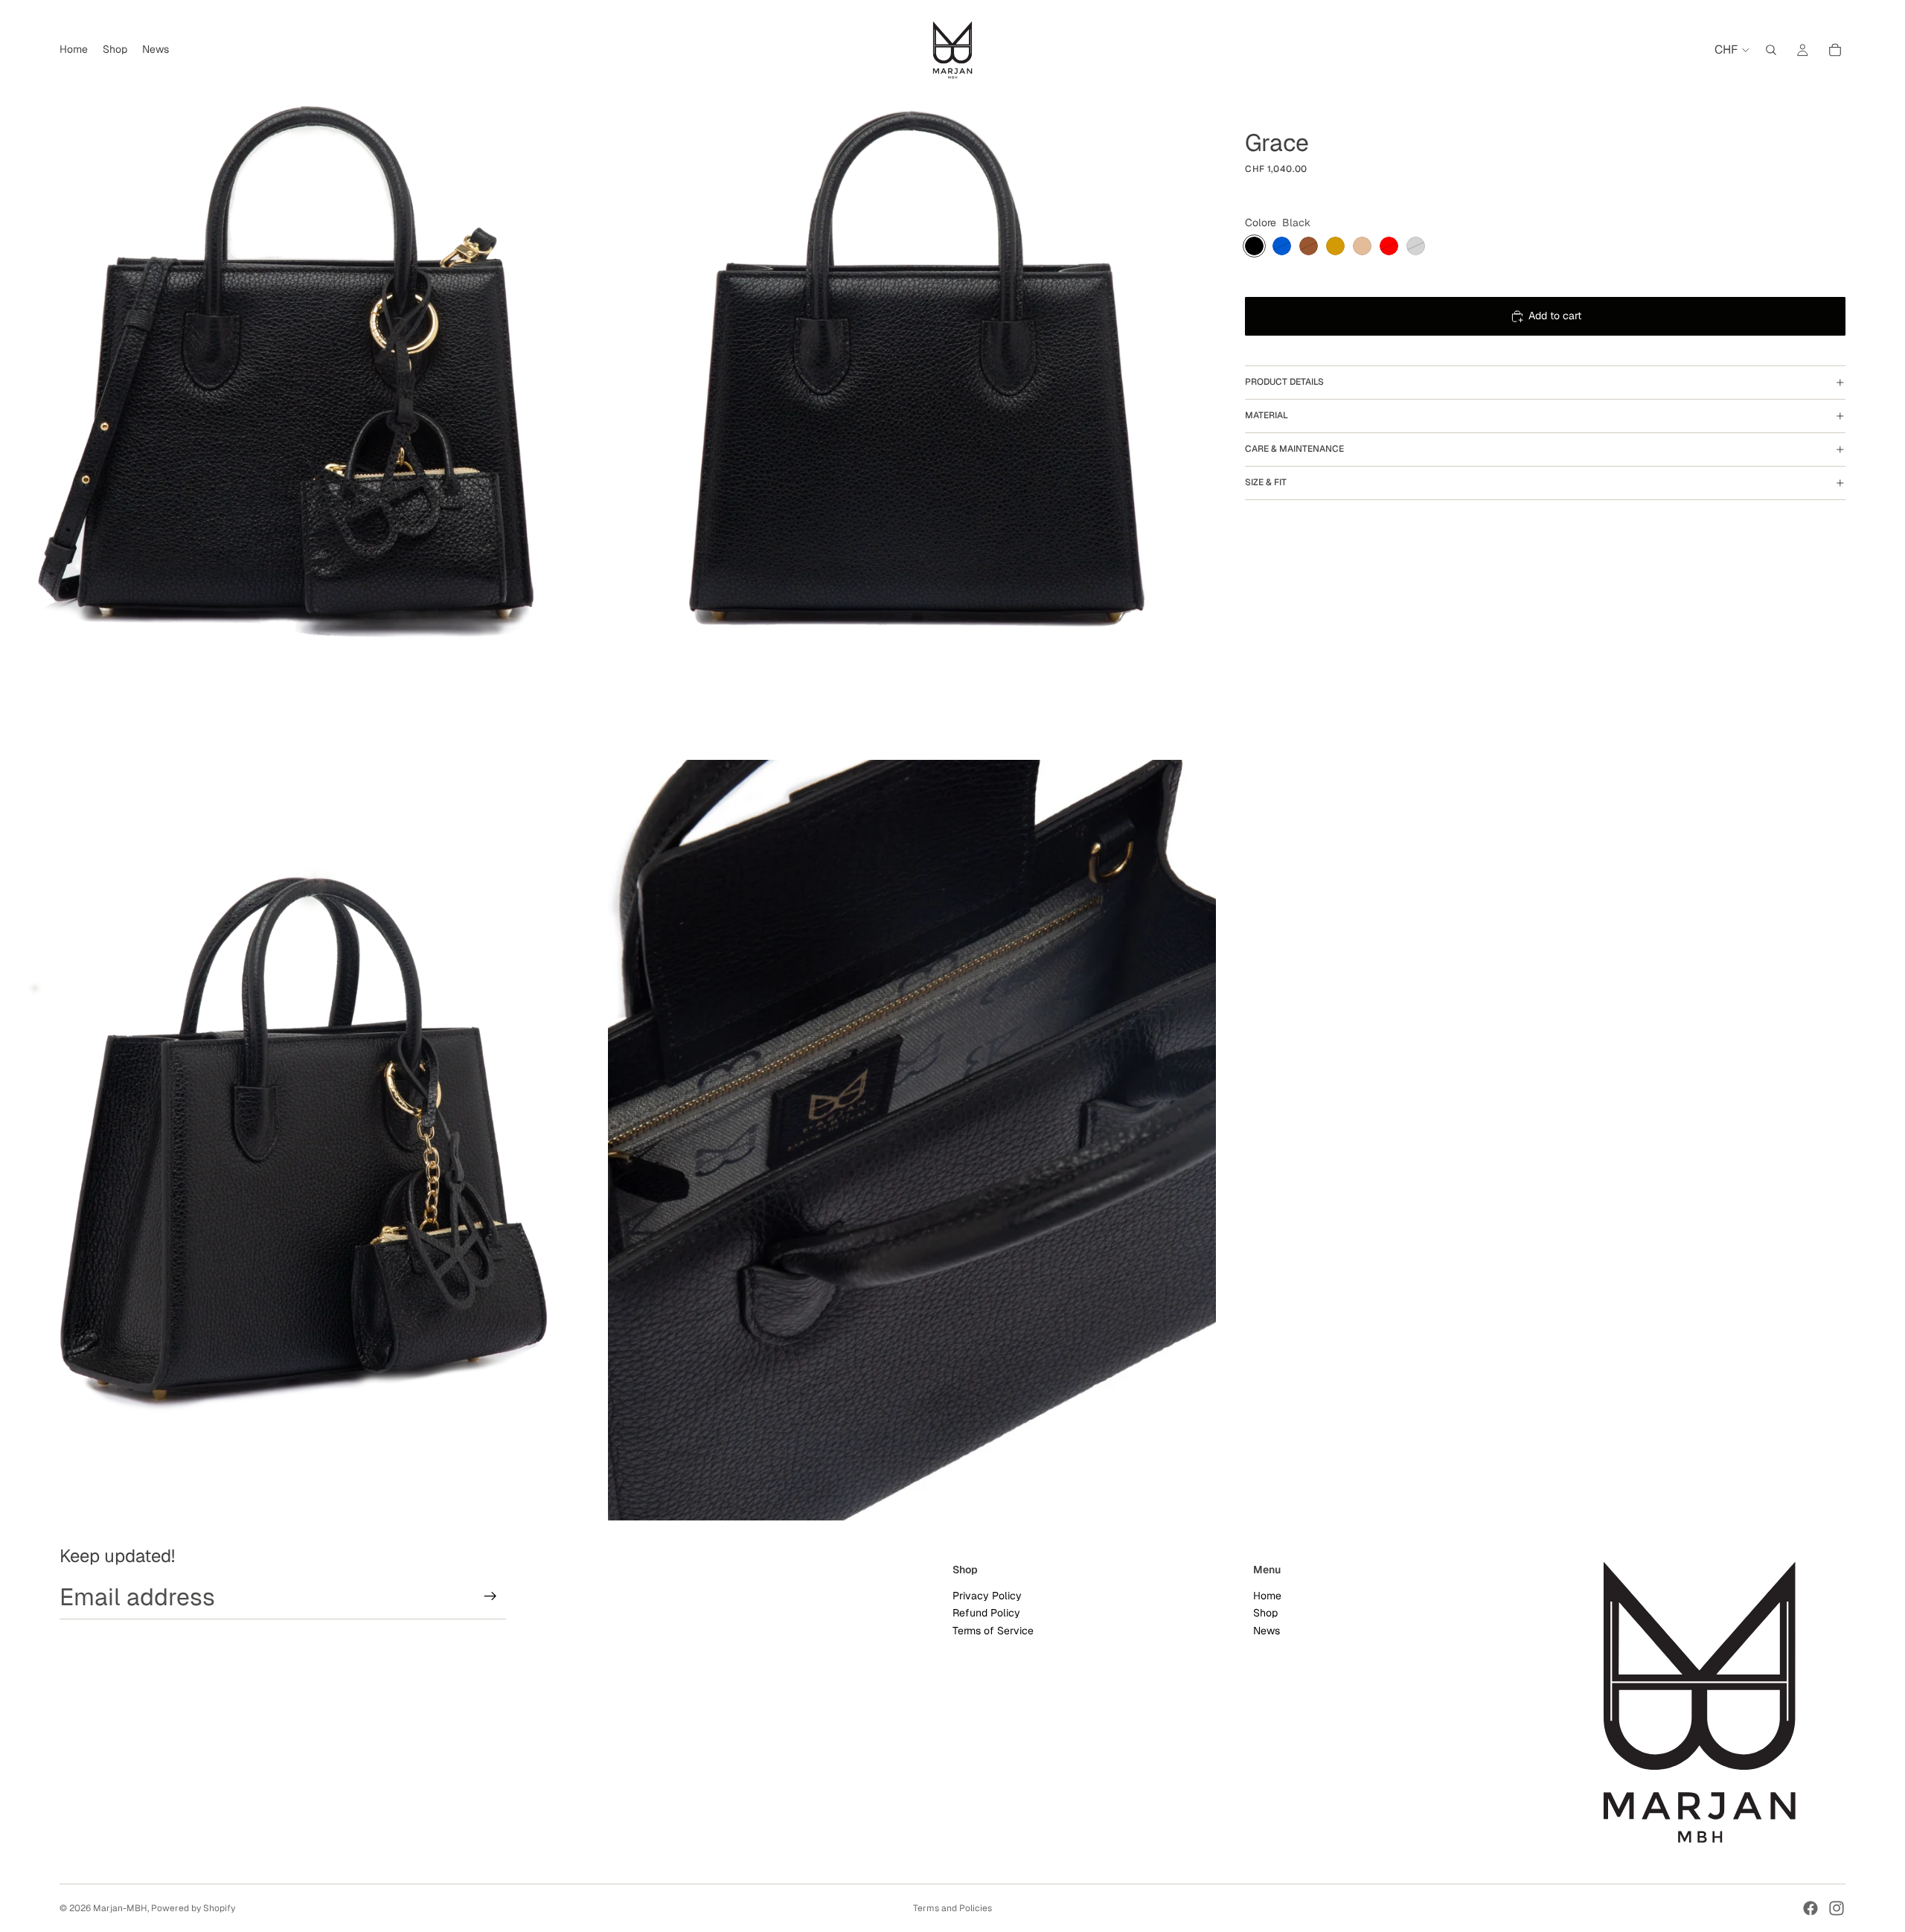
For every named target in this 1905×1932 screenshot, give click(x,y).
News (1267, 1631)
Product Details (1284, 382)
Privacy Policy (987, 1596)
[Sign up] (490, 1596)
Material (1267, 415)
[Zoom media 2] (912, 380)
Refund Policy (986, 1613)
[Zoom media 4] (912, 1140)
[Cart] (1835, 50)
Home (1267, 1596)
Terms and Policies (952, 1908)
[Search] (1771, 50)
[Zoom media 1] (304, 380)
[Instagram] (1837, 1908)
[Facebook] (1810, 1908)
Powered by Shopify (193, 1908)
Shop (1265, 1613)
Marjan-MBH (120, 1908)
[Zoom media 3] (304, 1140)
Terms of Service (993, 1631)
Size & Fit (1266, 482)
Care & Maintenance (1294, 449)
